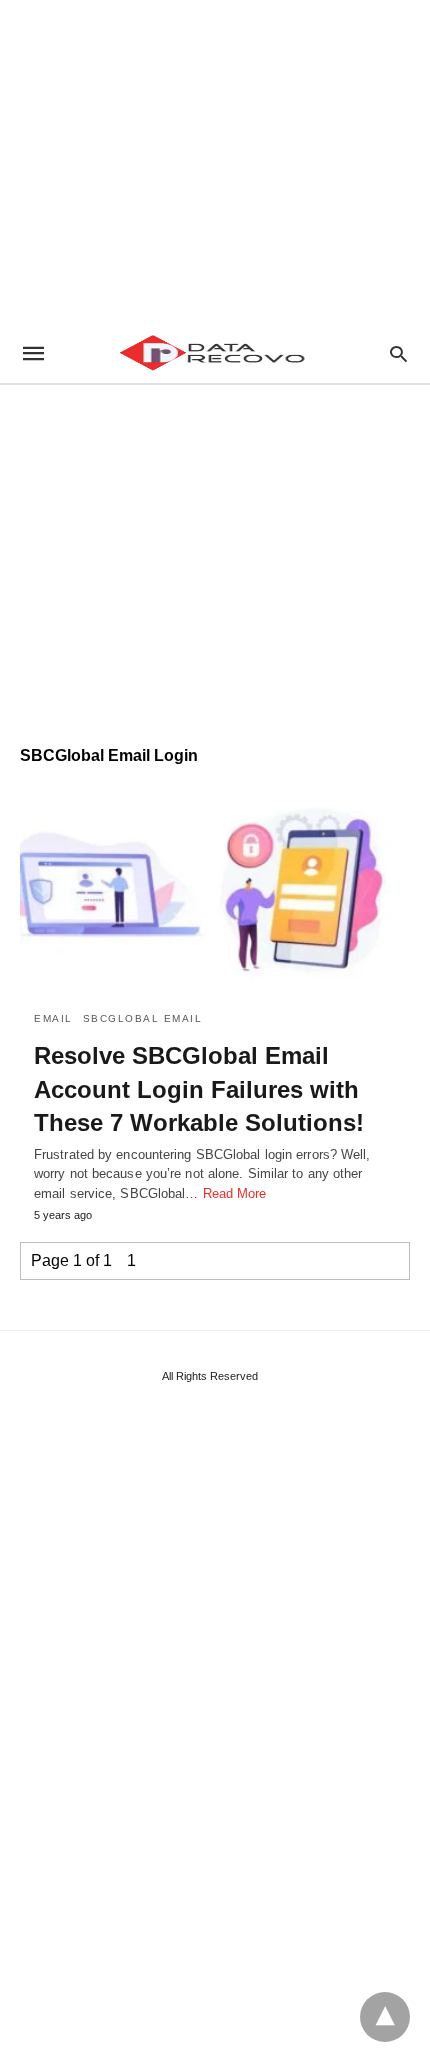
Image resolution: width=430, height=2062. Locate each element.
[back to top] (385, 2017)
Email (53, 1018)
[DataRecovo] (214, 353)
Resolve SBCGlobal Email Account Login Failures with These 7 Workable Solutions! (199, 1089)
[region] (215, 160)
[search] (398, 353)
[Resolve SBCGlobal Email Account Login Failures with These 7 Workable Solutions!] (215, 890)
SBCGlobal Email (143, 1018)
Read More (235, 1193)
